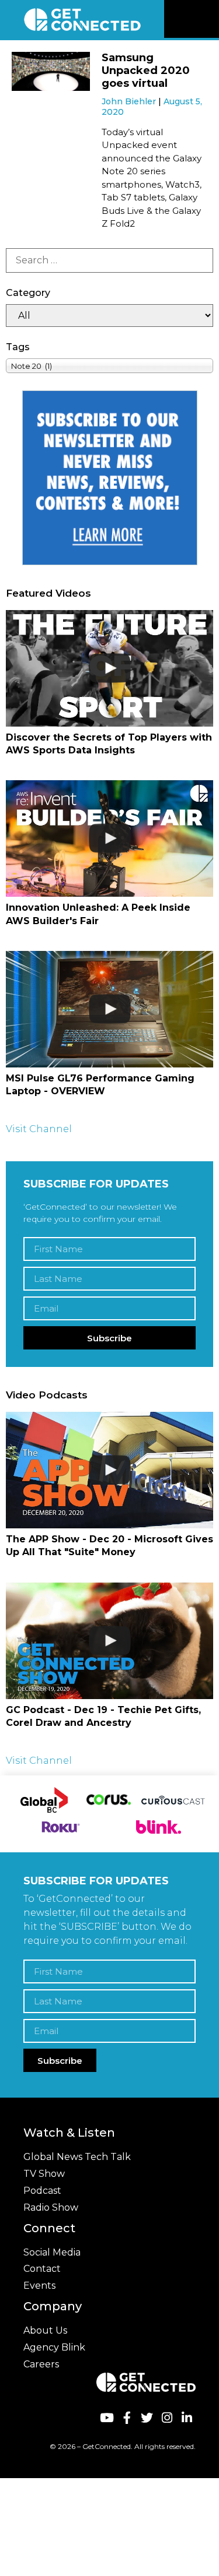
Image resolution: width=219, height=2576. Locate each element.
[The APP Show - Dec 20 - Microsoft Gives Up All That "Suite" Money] (109, 1470)
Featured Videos (48, 593)
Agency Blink (54, 2347)
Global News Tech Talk (77, 2157)
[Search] (109, 260)
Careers (41, 2364)
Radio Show (51, 2207)
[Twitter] (147, 2418)
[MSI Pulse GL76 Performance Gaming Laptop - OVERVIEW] (109, 1009)
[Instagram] (167, 2418)
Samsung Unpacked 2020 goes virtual (146, 70)
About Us (45, 2330)
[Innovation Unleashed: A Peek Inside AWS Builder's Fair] (109, 838)
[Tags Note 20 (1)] (109, 366)
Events (39, 2286)
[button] (208, 19)
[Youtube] (107, 2418)
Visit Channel (39, 1129)
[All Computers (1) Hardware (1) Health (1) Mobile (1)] (109, 316)
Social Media (52, 2252)
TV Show (44, 2174)
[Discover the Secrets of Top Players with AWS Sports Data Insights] (109, 668)
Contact (42, 2269)
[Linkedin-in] (187, 2418)
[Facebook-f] (126, 2418)
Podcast (42, 2191)
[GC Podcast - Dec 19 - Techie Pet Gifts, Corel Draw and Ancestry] (109, 1641)
